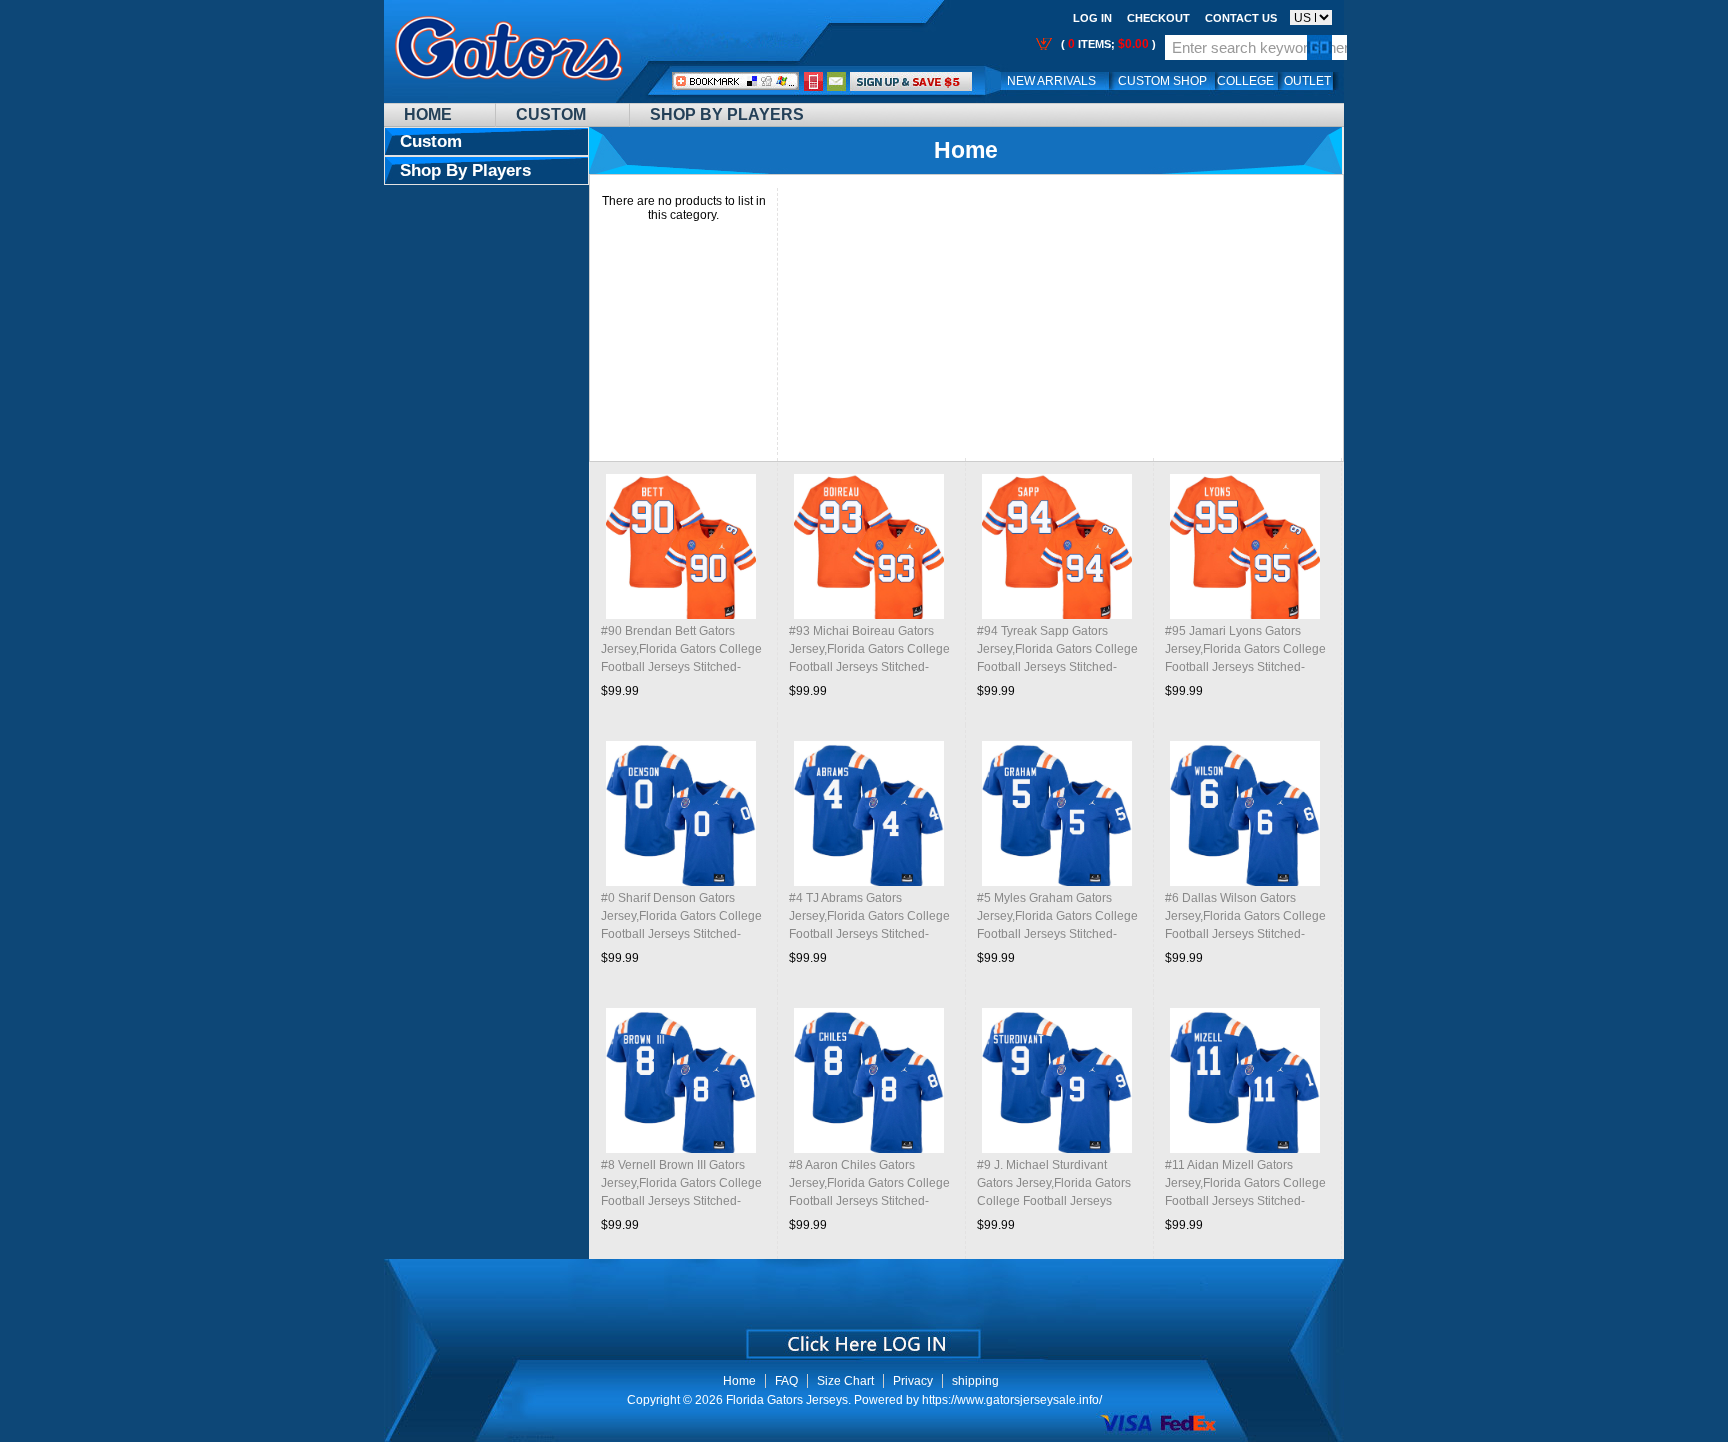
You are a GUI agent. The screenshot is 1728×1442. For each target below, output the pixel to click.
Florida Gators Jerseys (787, 1400)
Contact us (1241, 18)
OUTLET (1307, 81)
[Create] (861, 1337)
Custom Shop (1162, 81)
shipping (975, 1381)
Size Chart (845, 1381)
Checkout (1158, 18)
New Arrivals (1051, 81)
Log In (1092, 18)
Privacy (913, 1381)
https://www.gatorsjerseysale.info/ (1012, 1400)
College (1245, 81)
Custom (551, 114)
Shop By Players (727, 114)
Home (428, 114)
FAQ (786, 1381)
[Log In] (911, 81)
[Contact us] (837, 81)
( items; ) (1107, 44)
